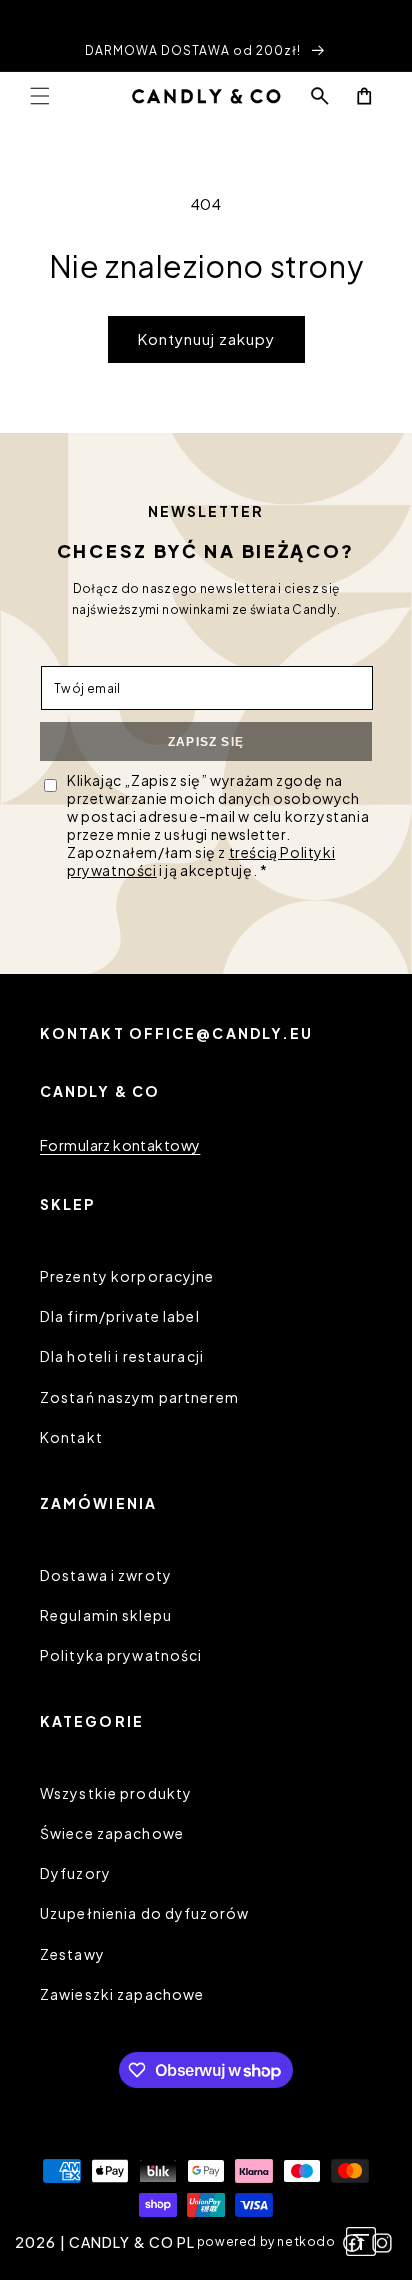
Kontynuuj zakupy (206, 338)
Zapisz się (206, 742)
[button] (40, 96)
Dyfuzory (75, 1873)
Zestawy (72, 1954)
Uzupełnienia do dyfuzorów (144, 1913)
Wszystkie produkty (116, 1793)
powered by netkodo (266, 2241)
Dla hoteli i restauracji (122, 1356)
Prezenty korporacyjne (127, 1276)
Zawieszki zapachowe (122, 1994)
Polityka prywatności (121, 1655)
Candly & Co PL (132, 2242)
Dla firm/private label (120, 1316)
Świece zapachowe (112, 1833)
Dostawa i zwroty (106, 1575)
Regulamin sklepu (106, 1615)
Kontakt (71, 1437)
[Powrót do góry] (361, 2243)
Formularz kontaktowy (120, 1145)
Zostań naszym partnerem (139, 1397)
